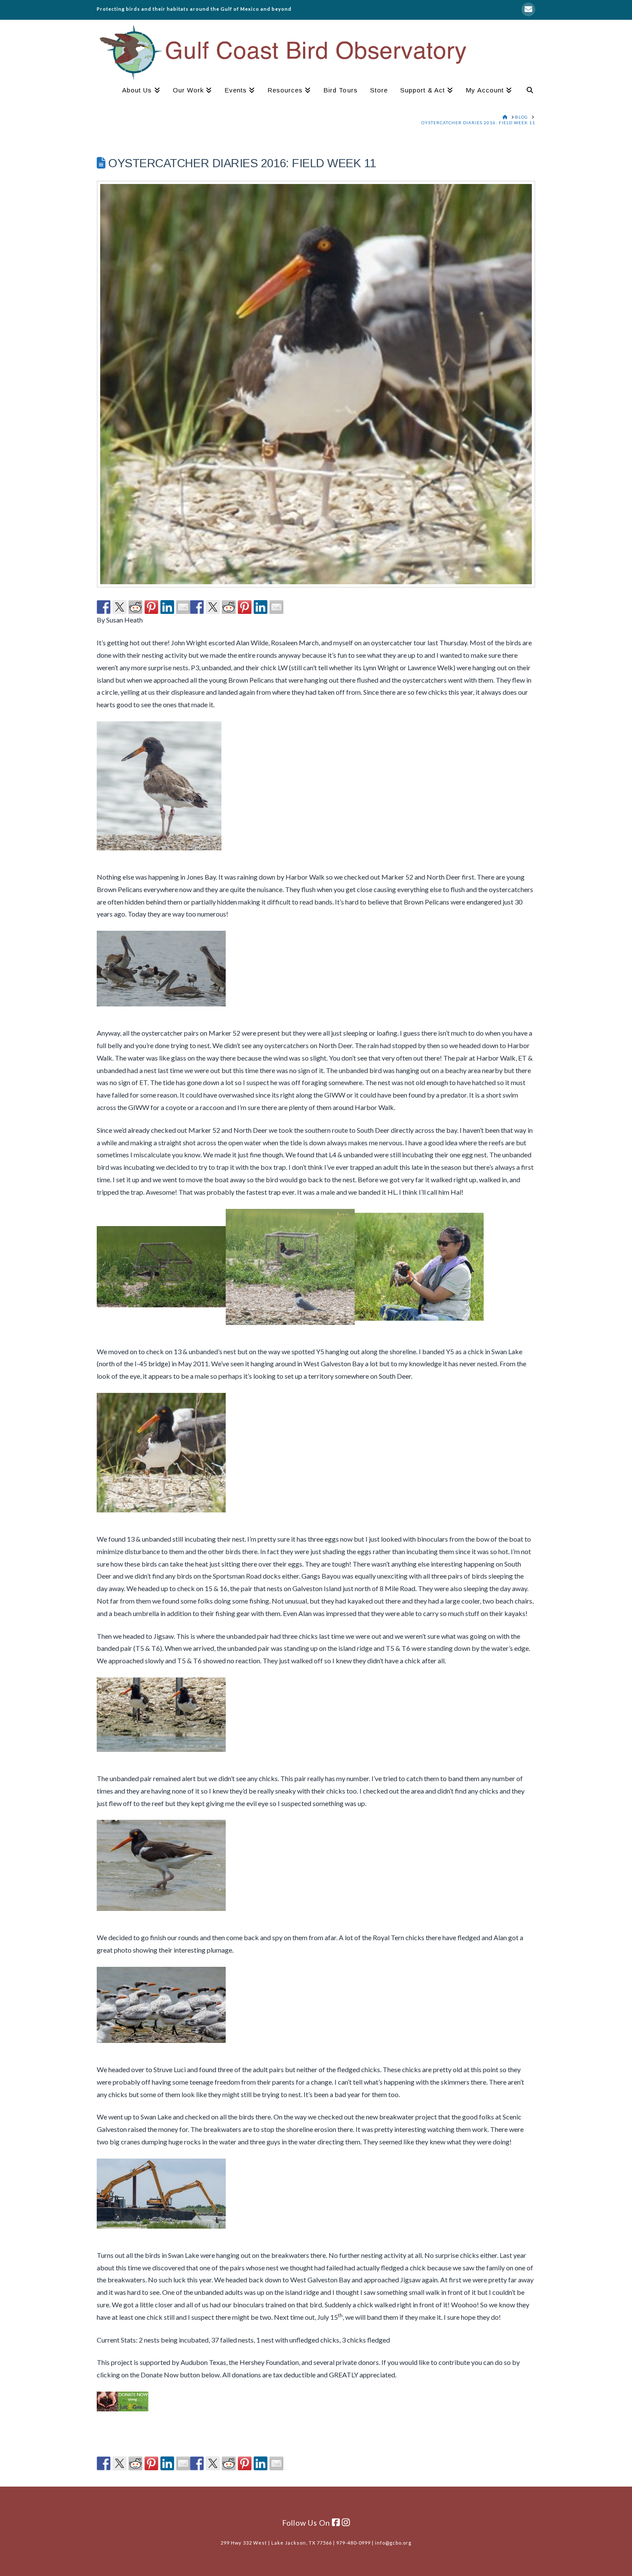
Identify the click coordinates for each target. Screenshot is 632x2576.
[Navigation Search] (527, 91)
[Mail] (528, 9)
